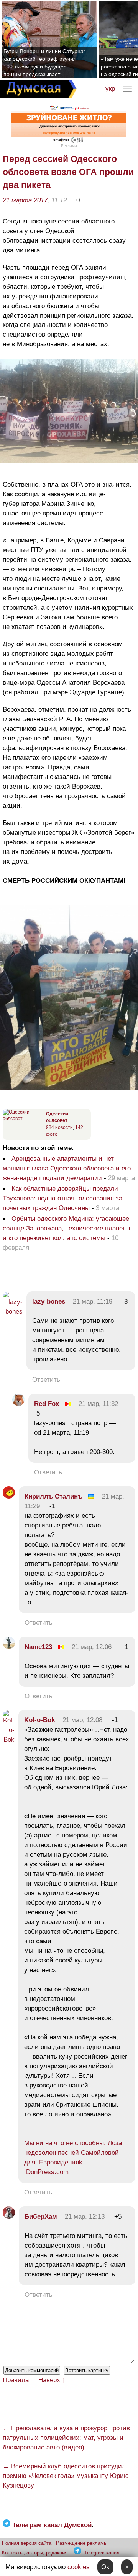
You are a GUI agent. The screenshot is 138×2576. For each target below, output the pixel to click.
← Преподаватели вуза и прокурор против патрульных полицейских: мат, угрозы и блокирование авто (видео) (66, 2438)
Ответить (46, 1380)
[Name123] (9, 1647)
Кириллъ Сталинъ (53, 1496)
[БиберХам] (9, 2217)
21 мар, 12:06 (92, 1647)
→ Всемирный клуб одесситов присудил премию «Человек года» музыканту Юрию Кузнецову (66, 2476)
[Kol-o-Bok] (9, 1740)
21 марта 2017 (25, 200)
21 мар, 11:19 (93, 1301)
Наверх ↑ (52, 2380)
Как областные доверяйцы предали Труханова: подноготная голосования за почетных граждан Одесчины (62, 1198)
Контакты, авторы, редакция (35, 2553)
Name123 (38, 1647)
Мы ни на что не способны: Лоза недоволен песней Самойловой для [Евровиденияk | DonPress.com (73, 2158)
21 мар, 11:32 (98, 1404)
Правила (16, 2380)
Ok (105, 2567)
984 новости (59, 1127)
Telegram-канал (102, 2553)
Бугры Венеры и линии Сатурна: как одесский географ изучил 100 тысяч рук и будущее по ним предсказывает (44, 63)
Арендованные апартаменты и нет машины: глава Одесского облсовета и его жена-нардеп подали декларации (67, 1168)
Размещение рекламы (82, 2543)
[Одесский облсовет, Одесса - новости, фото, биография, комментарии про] (23, 1119)
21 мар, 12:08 (82, 1720)
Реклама (69, 146)
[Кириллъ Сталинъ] (9, 1496)
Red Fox (47, 1404)
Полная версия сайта (27, 2543)
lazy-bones (49, 1301)
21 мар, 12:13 (85, 2217)
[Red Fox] (18, 1404)
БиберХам (42, 2217)
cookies (79, 2567)
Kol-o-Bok (39, 1720)
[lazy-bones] (13, 1311)
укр (110, 89)
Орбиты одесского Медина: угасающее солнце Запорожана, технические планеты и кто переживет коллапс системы (66, 1228)
